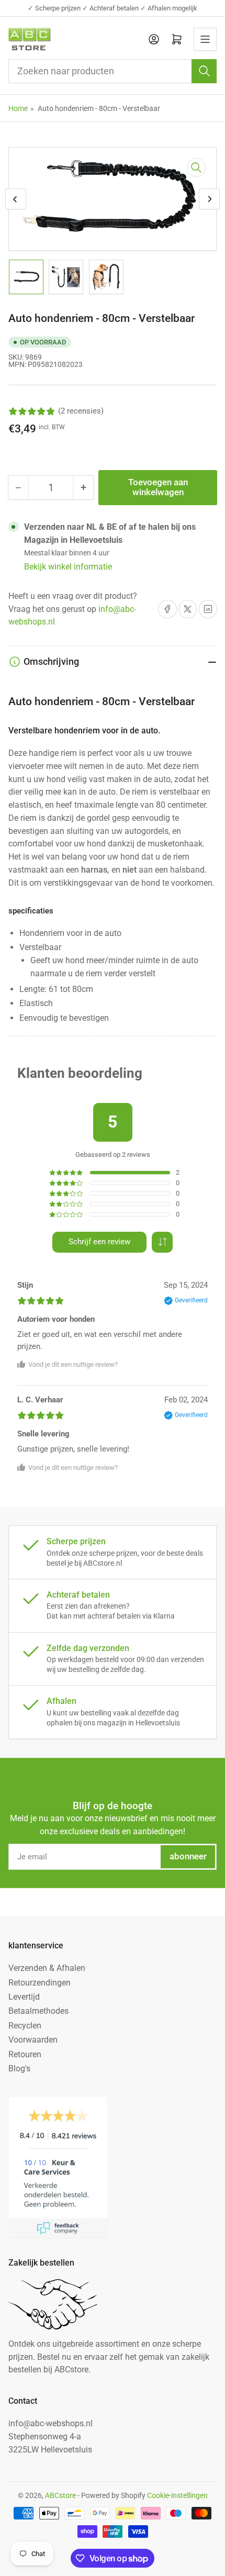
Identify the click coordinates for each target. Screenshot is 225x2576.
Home (18, 108)
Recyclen (25, 2026)
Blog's (19, 2068)
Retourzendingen (40, 1983)
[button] (162, 1242)
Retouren (25, 2054)
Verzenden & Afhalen (47, 1968)
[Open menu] (205, 39)
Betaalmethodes (38, 2011)
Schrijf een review (99, 1242)
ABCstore (60, 2495)
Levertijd (24, 1997)
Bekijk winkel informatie (68, 567)
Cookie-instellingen (177, 2495)
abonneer (188, 1856)
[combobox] (113, 71)
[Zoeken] (204, 71)
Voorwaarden (33, 2040)
